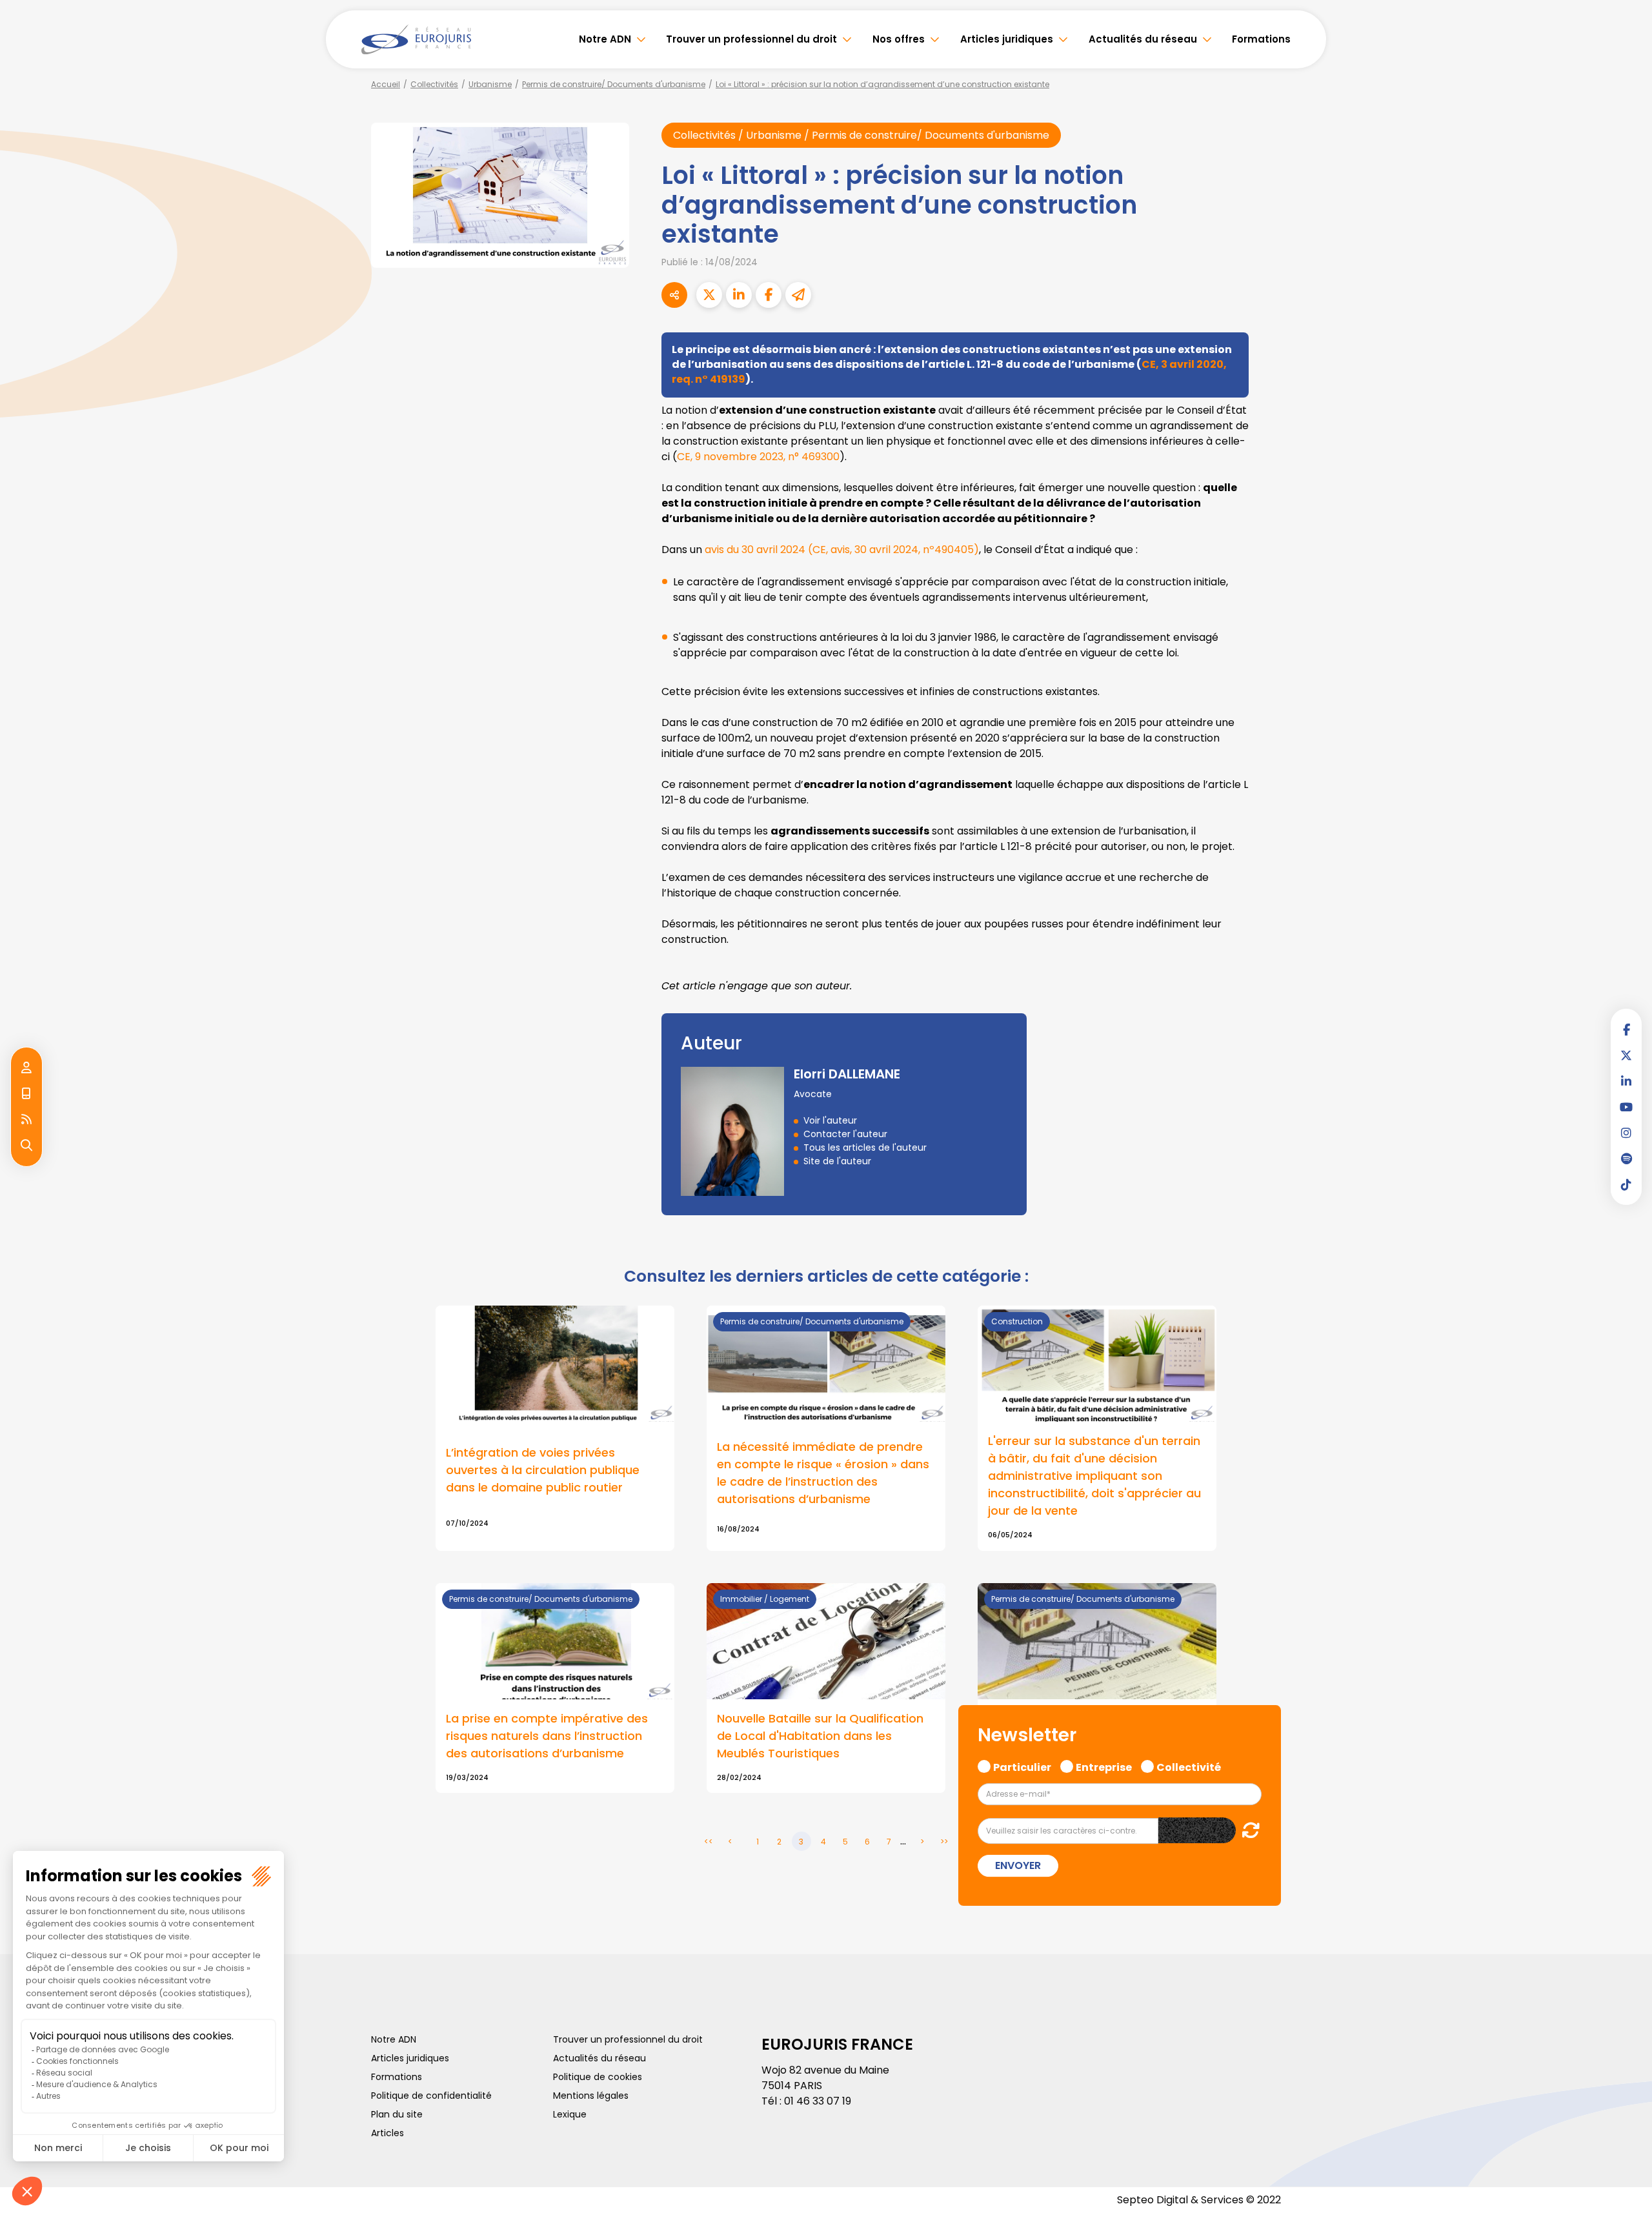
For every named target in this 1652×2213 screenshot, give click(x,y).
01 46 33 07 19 (818, 2101)
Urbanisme (490, 84)
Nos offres (899, 39)
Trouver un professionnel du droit (751, 39)
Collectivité (1189, 1766)
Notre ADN (605, 39)
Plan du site (397, 2114)
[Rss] (26, 1120)
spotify (1626, 1158)
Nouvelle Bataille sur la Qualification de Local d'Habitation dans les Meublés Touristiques (820, 1736)
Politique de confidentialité (431, 2096)
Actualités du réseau (1143, 39)
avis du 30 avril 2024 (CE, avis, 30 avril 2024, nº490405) (842, 550)
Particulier (1022, 1766)
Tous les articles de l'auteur (865, 1147)
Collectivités (434, 84)
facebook (1626, 1029)
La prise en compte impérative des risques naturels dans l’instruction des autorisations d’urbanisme (547, 1736)
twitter (1626, 1055)
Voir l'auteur (830, 1120)
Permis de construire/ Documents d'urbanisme (614, 84)
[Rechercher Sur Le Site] (26, 1146)
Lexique (570, 2114)
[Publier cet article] (709, 295)
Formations (1261, 39)
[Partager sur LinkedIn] (739, 295)
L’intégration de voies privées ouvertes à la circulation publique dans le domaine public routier (543, 1470)
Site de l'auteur (837, 1161)
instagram (1626, 1133)
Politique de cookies (598, 2077)
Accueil (386, 84)
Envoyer (1018, 1865)
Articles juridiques (1007, 39)
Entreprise (1104, 1766)
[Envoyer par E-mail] (798, 295)
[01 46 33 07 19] (26, 1094)
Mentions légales (591, 2096)
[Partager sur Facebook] (769, 295)
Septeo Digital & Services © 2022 (1199, 2200)
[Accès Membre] (26, 1068)
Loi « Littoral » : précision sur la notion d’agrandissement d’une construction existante (882, 84)
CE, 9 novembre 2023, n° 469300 (758, 457)
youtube (1626, 1107)
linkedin (1626, 1081)
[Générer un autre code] (1247, 1830)
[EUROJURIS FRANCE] (416, 39)
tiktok (1626, 1184)
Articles (388, 2133)
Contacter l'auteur (845, 1134)
